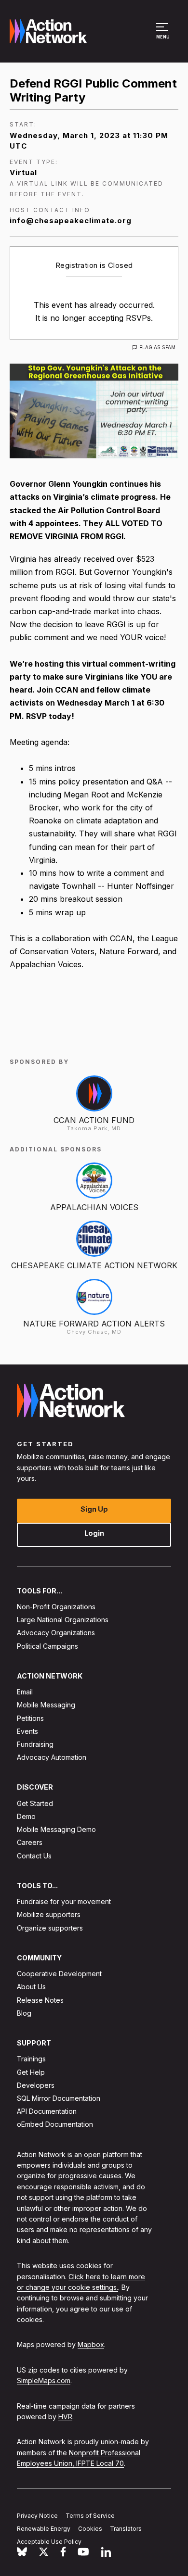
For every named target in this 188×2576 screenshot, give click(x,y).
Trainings (31, 2059)
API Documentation (47, 2111)
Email (25, 1692)
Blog (24, 2013)
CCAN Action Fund (94, 1120)
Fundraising (35, 1744)
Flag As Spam (157, 347)
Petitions (30, 1718)
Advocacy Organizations (56, 1633)
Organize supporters (50, 1928)
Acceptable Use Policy (49, 2542)
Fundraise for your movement (64, 1901)
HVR (65, 2417)
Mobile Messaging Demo (56, 1829)
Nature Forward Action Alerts (94, 1324)
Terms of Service (90, 2516)
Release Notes (40, 2000)
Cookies (90, 2529)
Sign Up (94, 1509)
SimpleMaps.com (44, 2380)
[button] (164, 36)
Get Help (31, 2072)
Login (94, 1533)
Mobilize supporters (49, 1914)
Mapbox (91, 2344)
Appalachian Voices (94, 1207)
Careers (30, 1842)
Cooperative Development (59, 1974)
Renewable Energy (44, 2529)
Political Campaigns (47, 1646)
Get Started (35, 1803)
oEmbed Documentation (55, 2124)
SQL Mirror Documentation (59, 2098)
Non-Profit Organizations (56, 1607)
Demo (26, 1816)
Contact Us (34, 1856)
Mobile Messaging (46, 1705)
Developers (36, 2085)
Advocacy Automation (52, 1757)
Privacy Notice (37, 2516)
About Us (31, 1987)
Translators (126, 2529)
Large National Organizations (63, 1620)
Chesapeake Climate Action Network (94, 1265)
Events (27, 1731)
